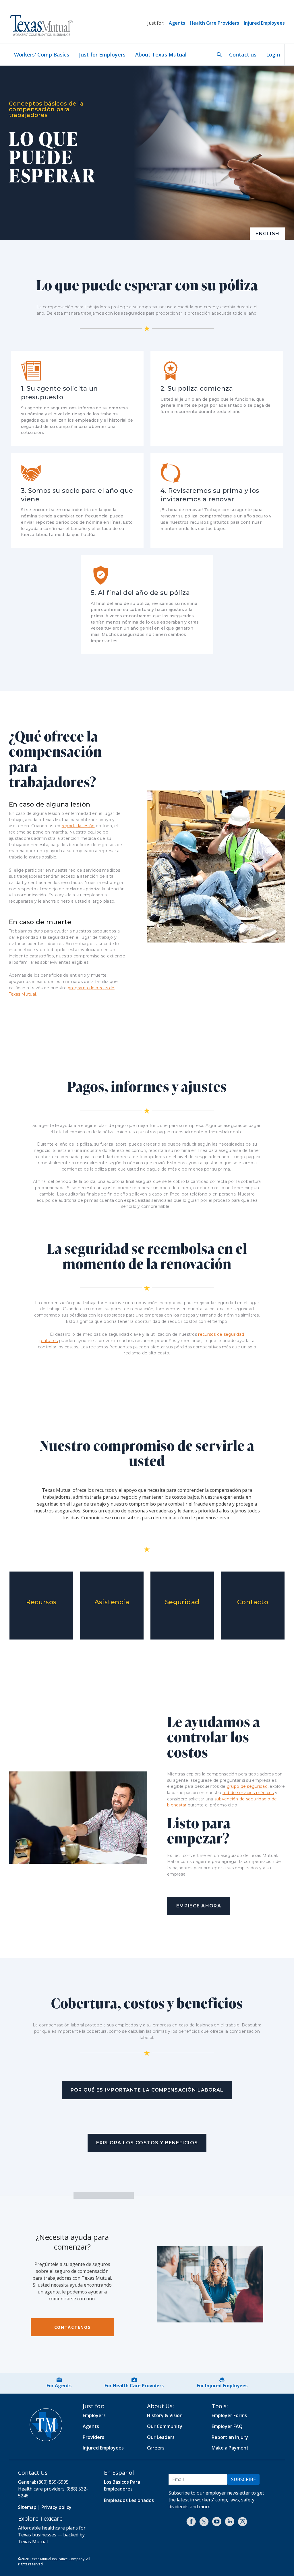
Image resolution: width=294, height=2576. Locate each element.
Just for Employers (102, 54)
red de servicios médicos (248, 1793)
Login (273, 54)
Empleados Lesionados (129, 2500)
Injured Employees (264, 23)
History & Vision (165, 2415)
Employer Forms (229, 2415)
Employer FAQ (227, 2426)
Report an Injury (230, 2437)
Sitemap (27, 2507)
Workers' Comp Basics (42, 54)
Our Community (165, 2426)
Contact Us (33, 2473)
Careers (156, 2448)
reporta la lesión (78, 826)
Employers (94, 2415)
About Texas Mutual (161, 54)
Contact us (243, 54)
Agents (177, 23)
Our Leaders (161, 2437)
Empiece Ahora (199, 1906)
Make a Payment (230, 2448)
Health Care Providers (214, 23)
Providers (93, 2437)
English (267, 234)
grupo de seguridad (247, 1786)
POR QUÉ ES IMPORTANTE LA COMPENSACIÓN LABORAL (147, 2090)
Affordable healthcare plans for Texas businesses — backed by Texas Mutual (52, 2535)
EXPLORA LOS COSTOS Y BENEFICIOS (147, 2143)
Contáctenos (72, 2327)
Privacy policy (56, 2507)
